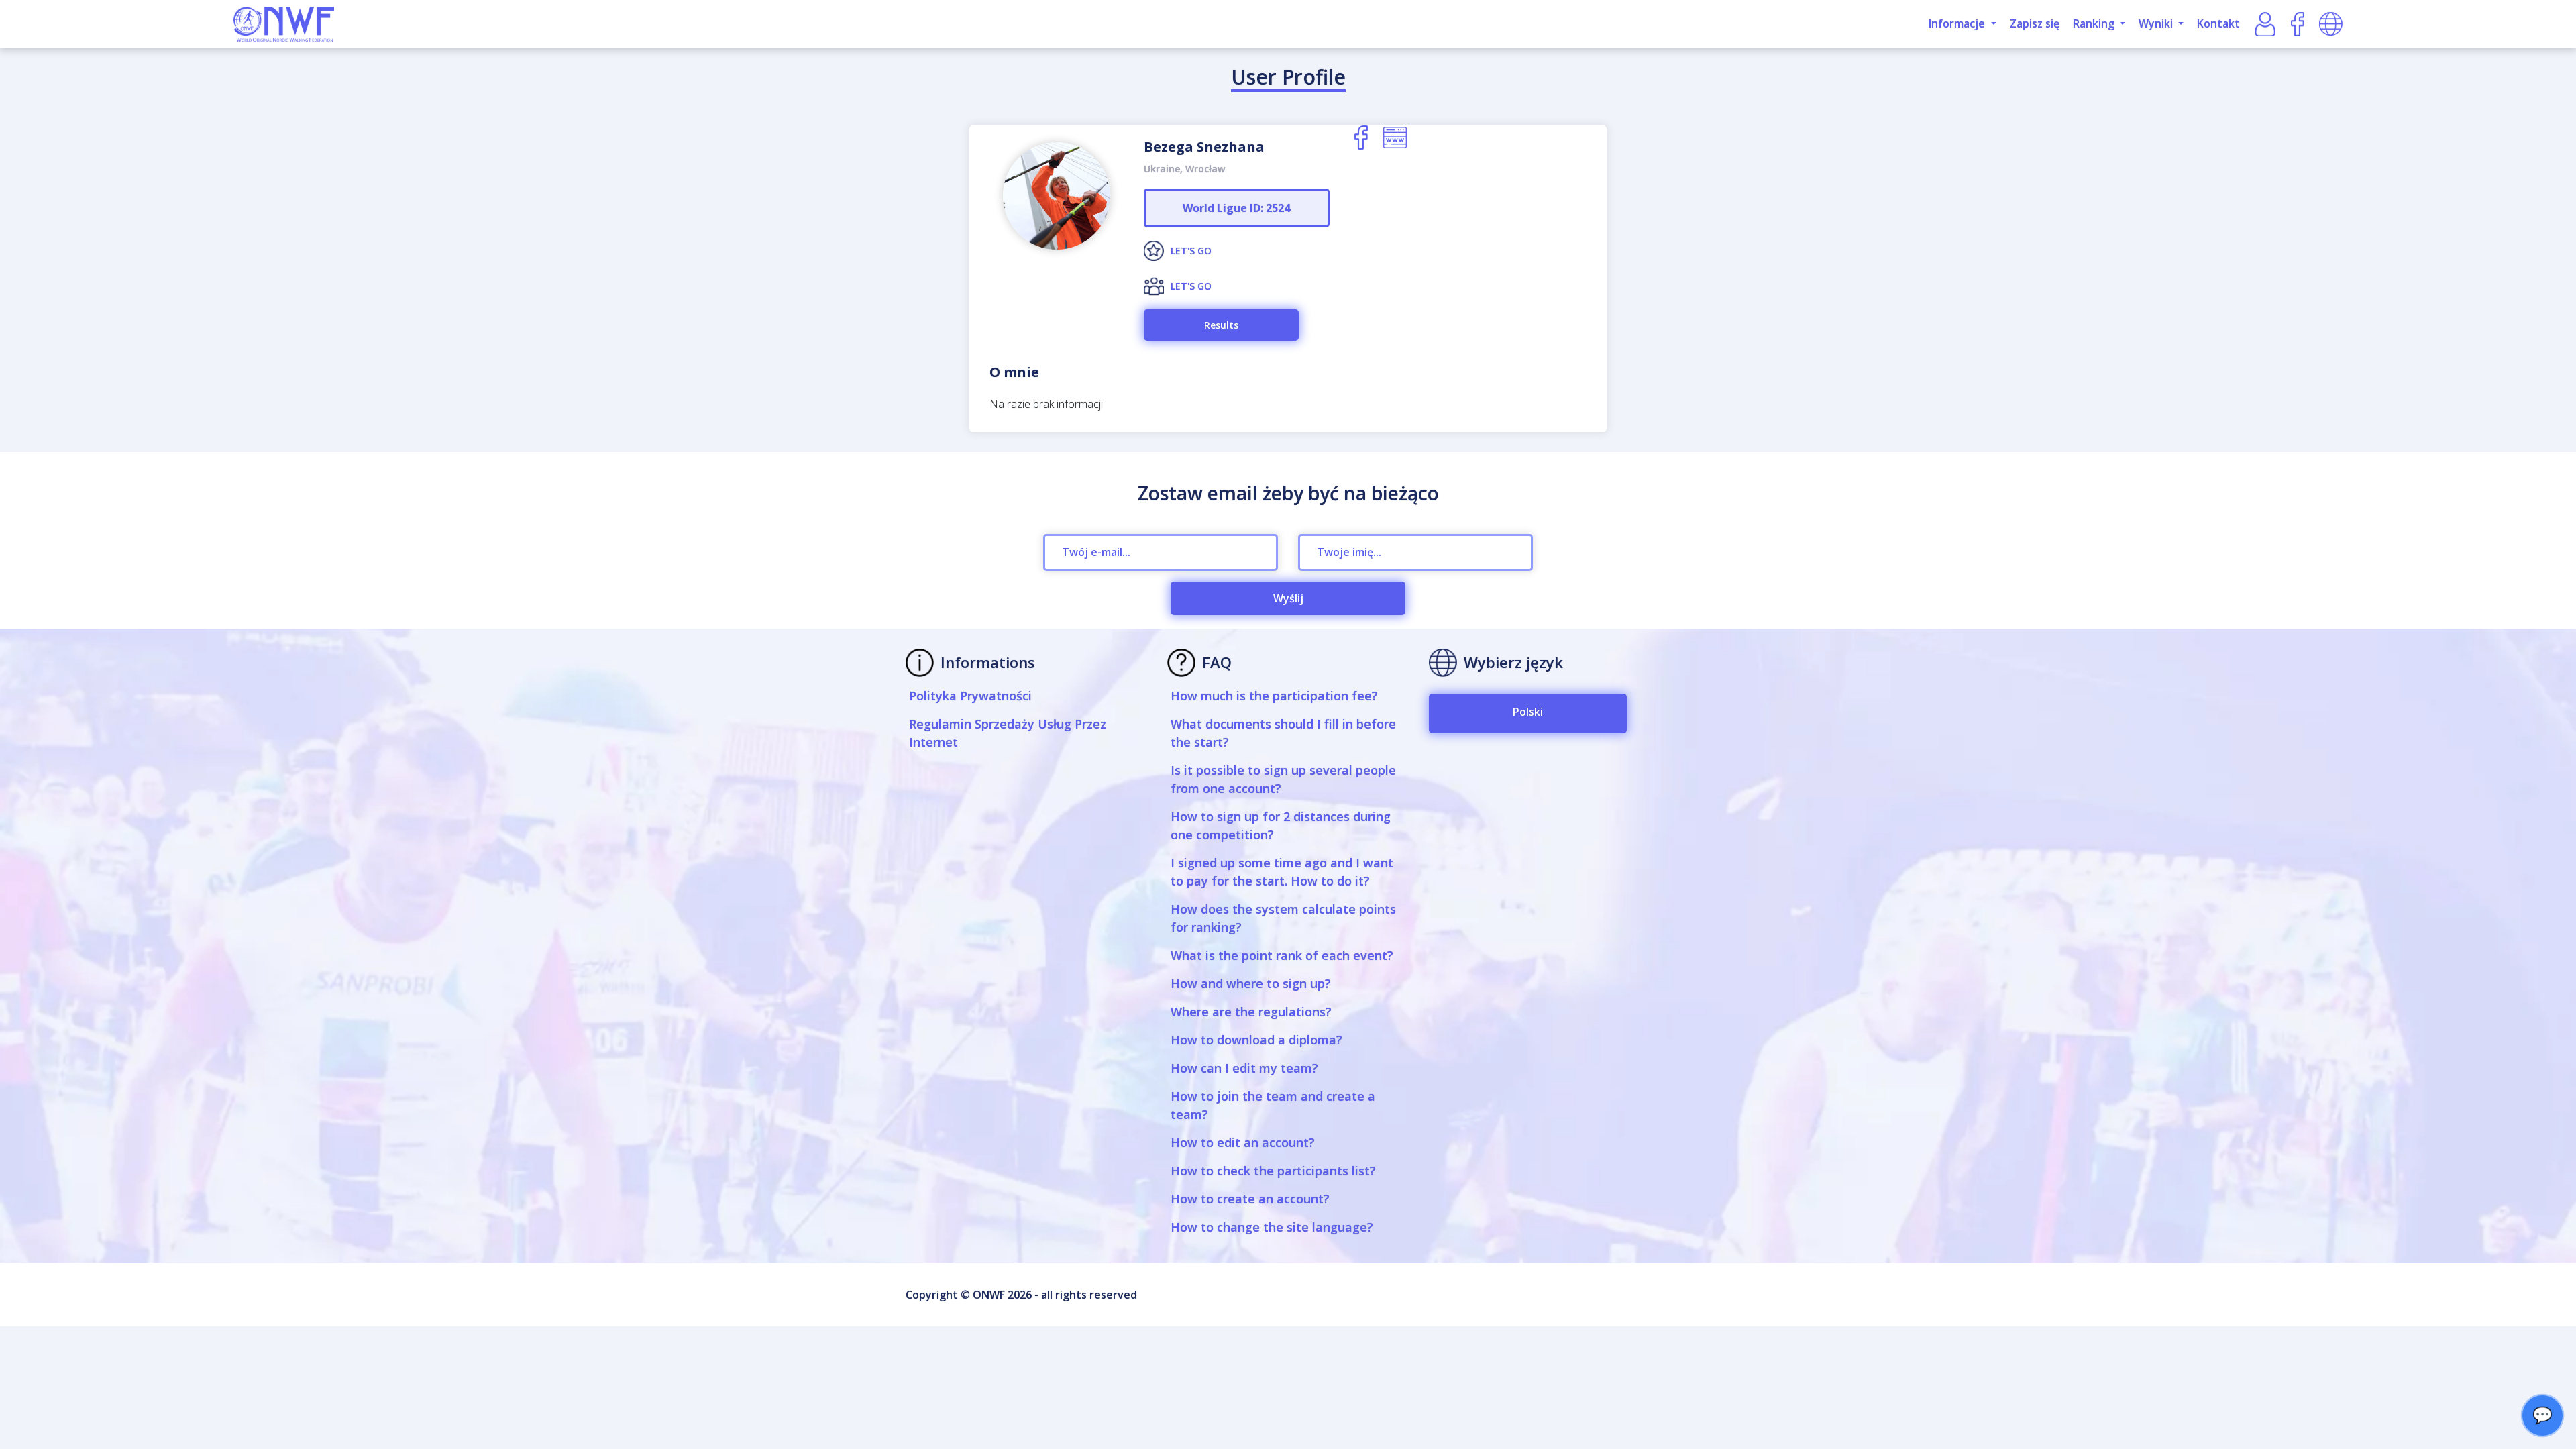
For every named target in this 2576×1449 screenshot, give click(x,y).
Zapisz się (2035, 23)
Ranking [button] (2095, 23)
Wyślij (1288, 598)
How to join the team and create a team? (1273, 1105)
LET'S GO (1191, 251)
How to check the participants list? (1273, 1171)
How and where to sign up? (1251, 983)
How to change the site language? (1272, 1227)
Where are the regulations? (1251, 1012)
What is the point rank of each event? (1282, 955)
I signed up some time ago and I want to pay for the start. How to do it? (1282, 872)
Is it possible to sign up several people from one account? (1283, 779)
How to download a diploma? (1256, 1040)
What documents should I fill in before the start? (1283, 733)
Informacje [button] (1958, 23)
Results (1221, 325)
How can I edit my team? (1244, 1068)
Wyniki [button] (2157, 23)
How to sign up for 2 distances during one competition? (1281, 825)
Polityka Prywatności (970, 696)
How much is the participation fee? (1274, 696)
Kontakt (2218, 23)
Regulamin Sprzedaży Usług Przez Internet (1008, 733)
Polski (1528, 712)
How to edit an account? (1243, 1142)
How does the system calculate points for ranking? (1283, 918)
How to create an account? (1250, 1199)
